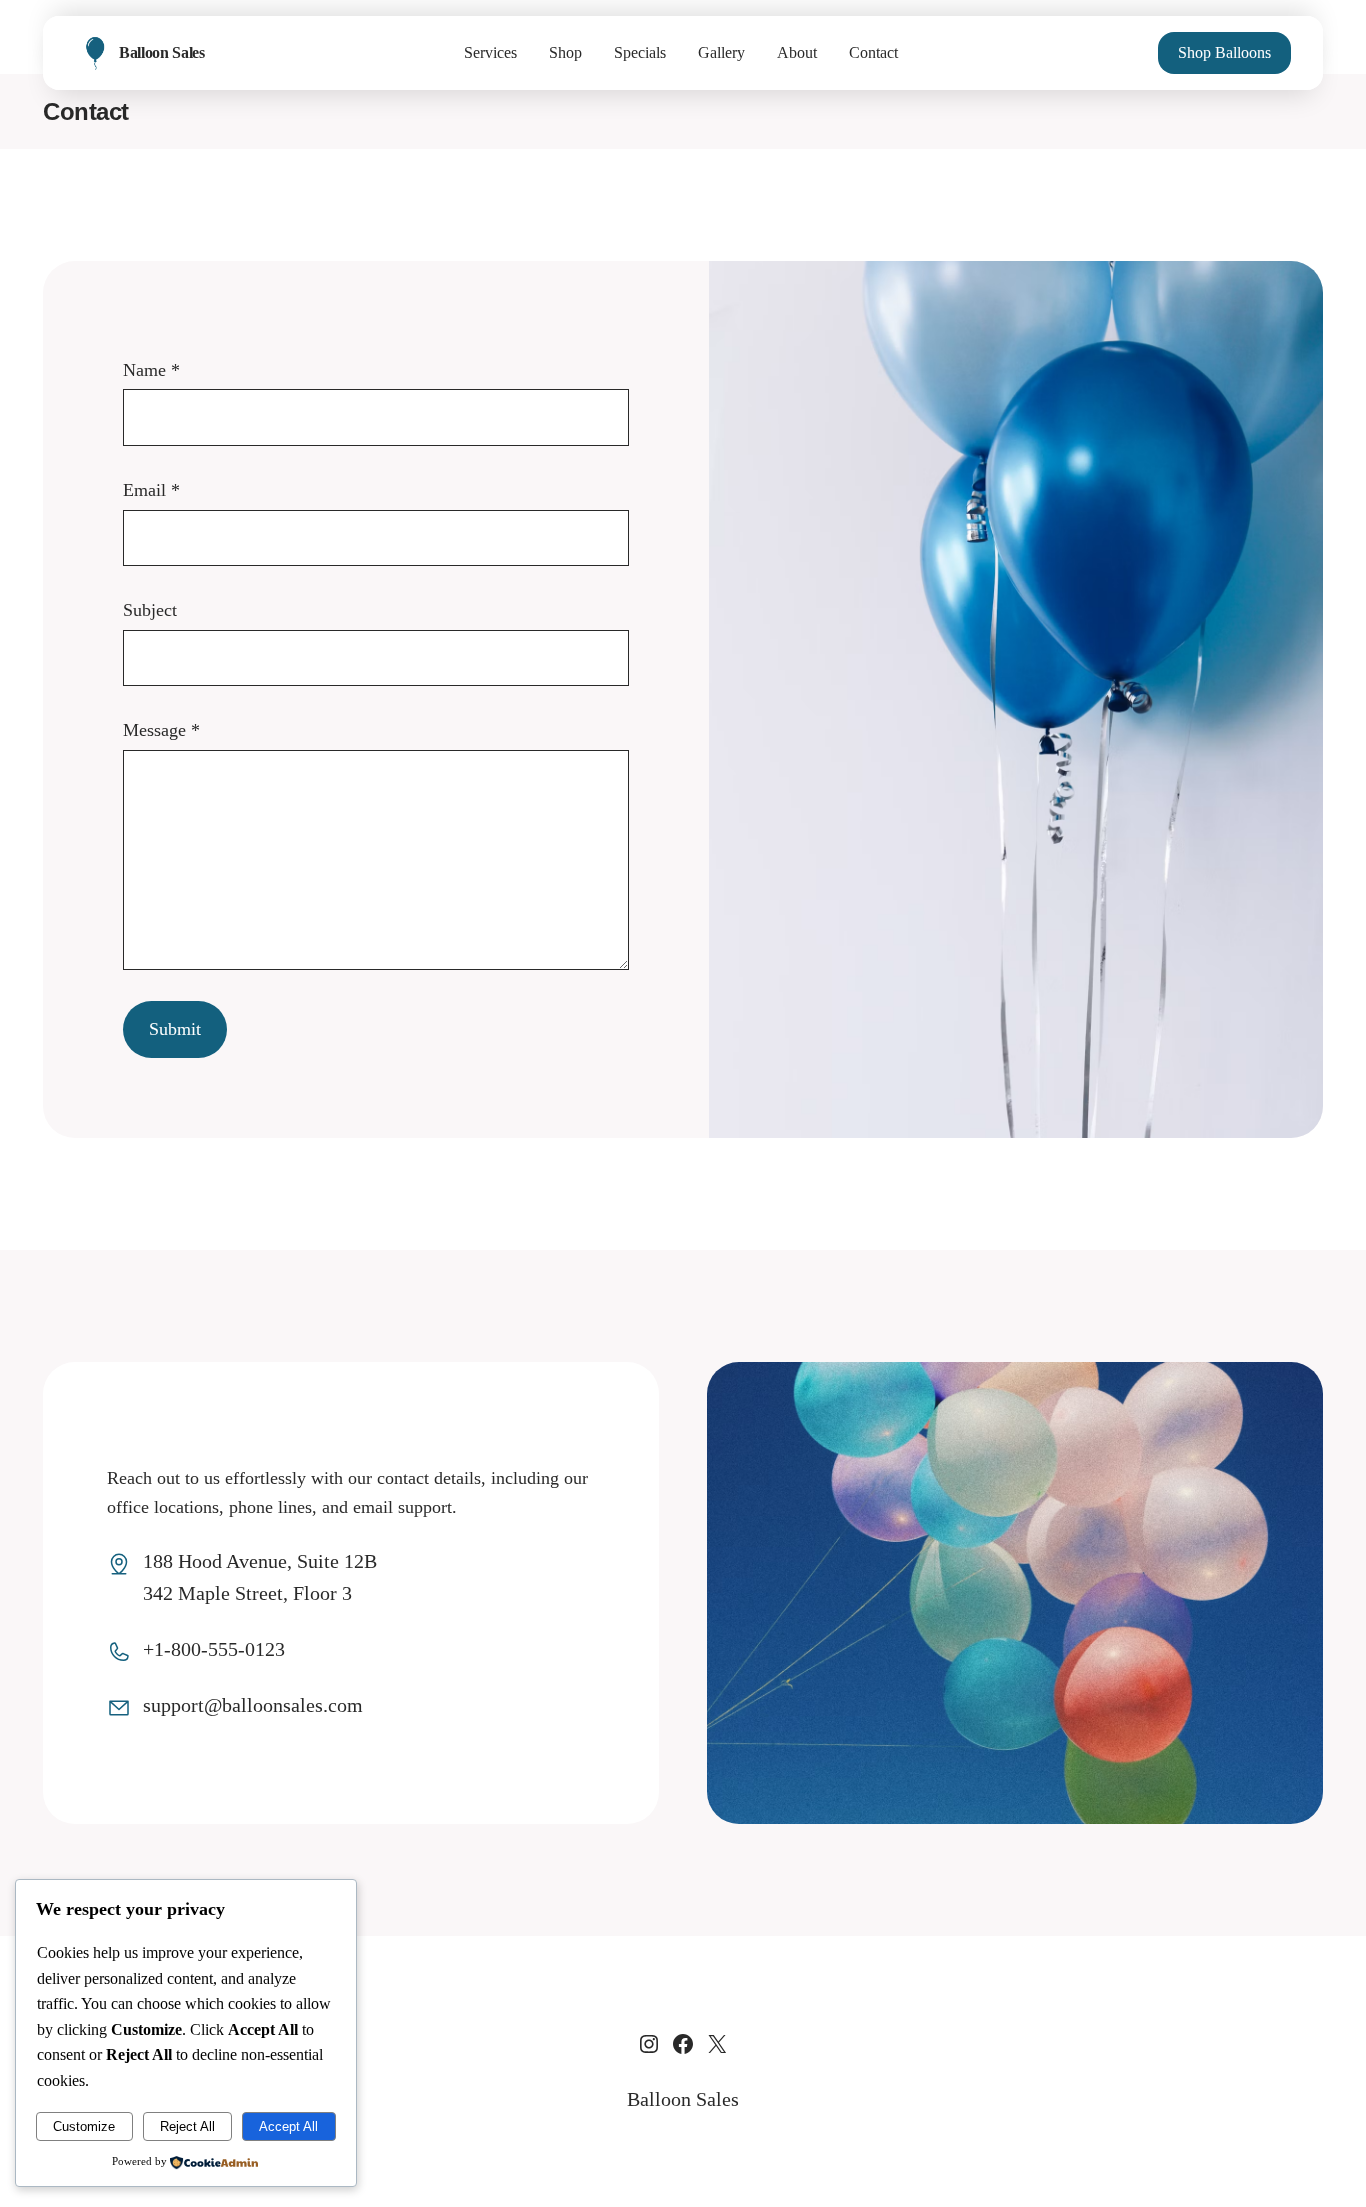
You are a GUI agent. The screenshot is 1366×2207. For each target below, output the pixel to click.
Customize (84, 2126)
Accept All (288, 2126)
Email (151, 490)
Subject (150, 610)
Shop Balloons (1224, 52)
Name (151, 370)
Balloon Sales (162, 52)
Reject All (187, 2126)
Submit (175, 1029)
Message (161, 730)
